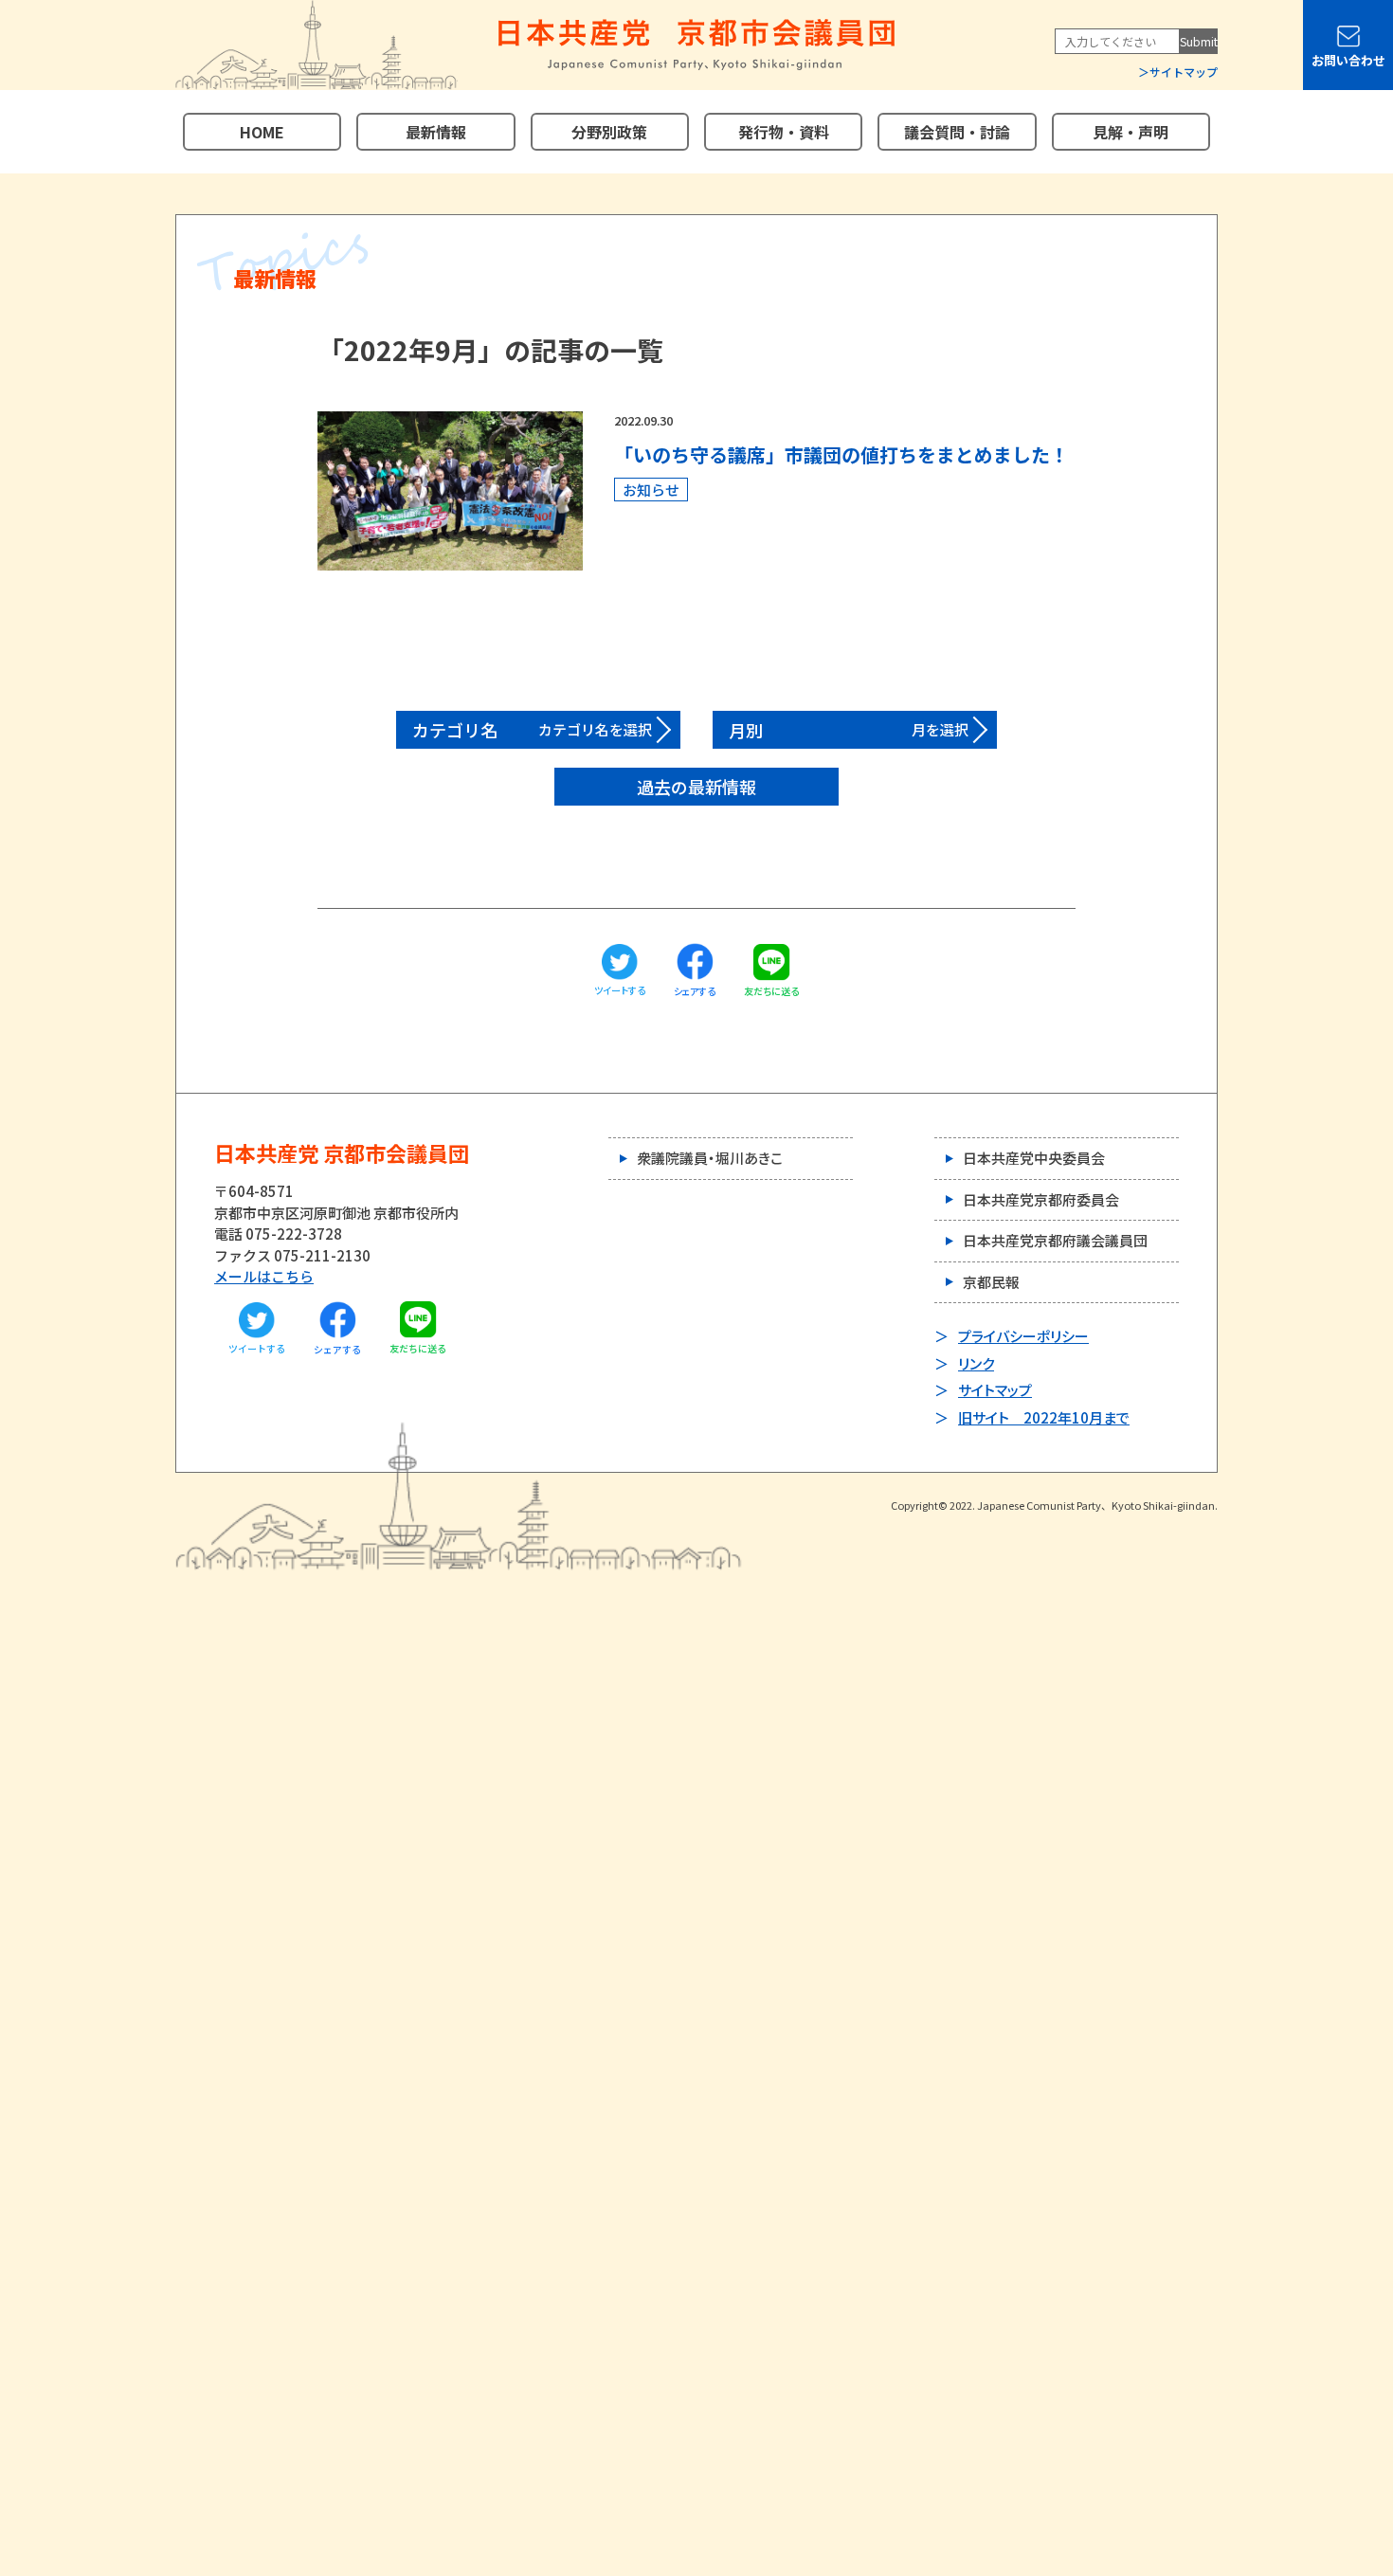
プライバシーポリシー (1023, 1336)
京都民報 (991, 1282)
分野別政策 (609, 132)
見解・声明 (1131, 132)
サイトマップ (1184, 72)
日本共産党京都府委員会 (1041, 1199)
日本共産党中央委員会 (1034, 1158)
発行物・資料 (784, 132)
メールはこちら (264, 1276)
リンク (976, 1363)
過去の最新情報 (696, 787)
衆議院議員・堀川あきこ (710, 1158)
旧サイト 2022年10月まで (1044, 1417)
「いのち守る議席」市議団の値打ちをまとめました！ (841, 454)
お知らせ (651, 490)
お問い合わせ (1348, 60)
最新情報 (436, 132)
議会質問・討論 (957, 132)
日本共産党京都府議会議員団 (1055, 1240)
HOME (262, 132)
